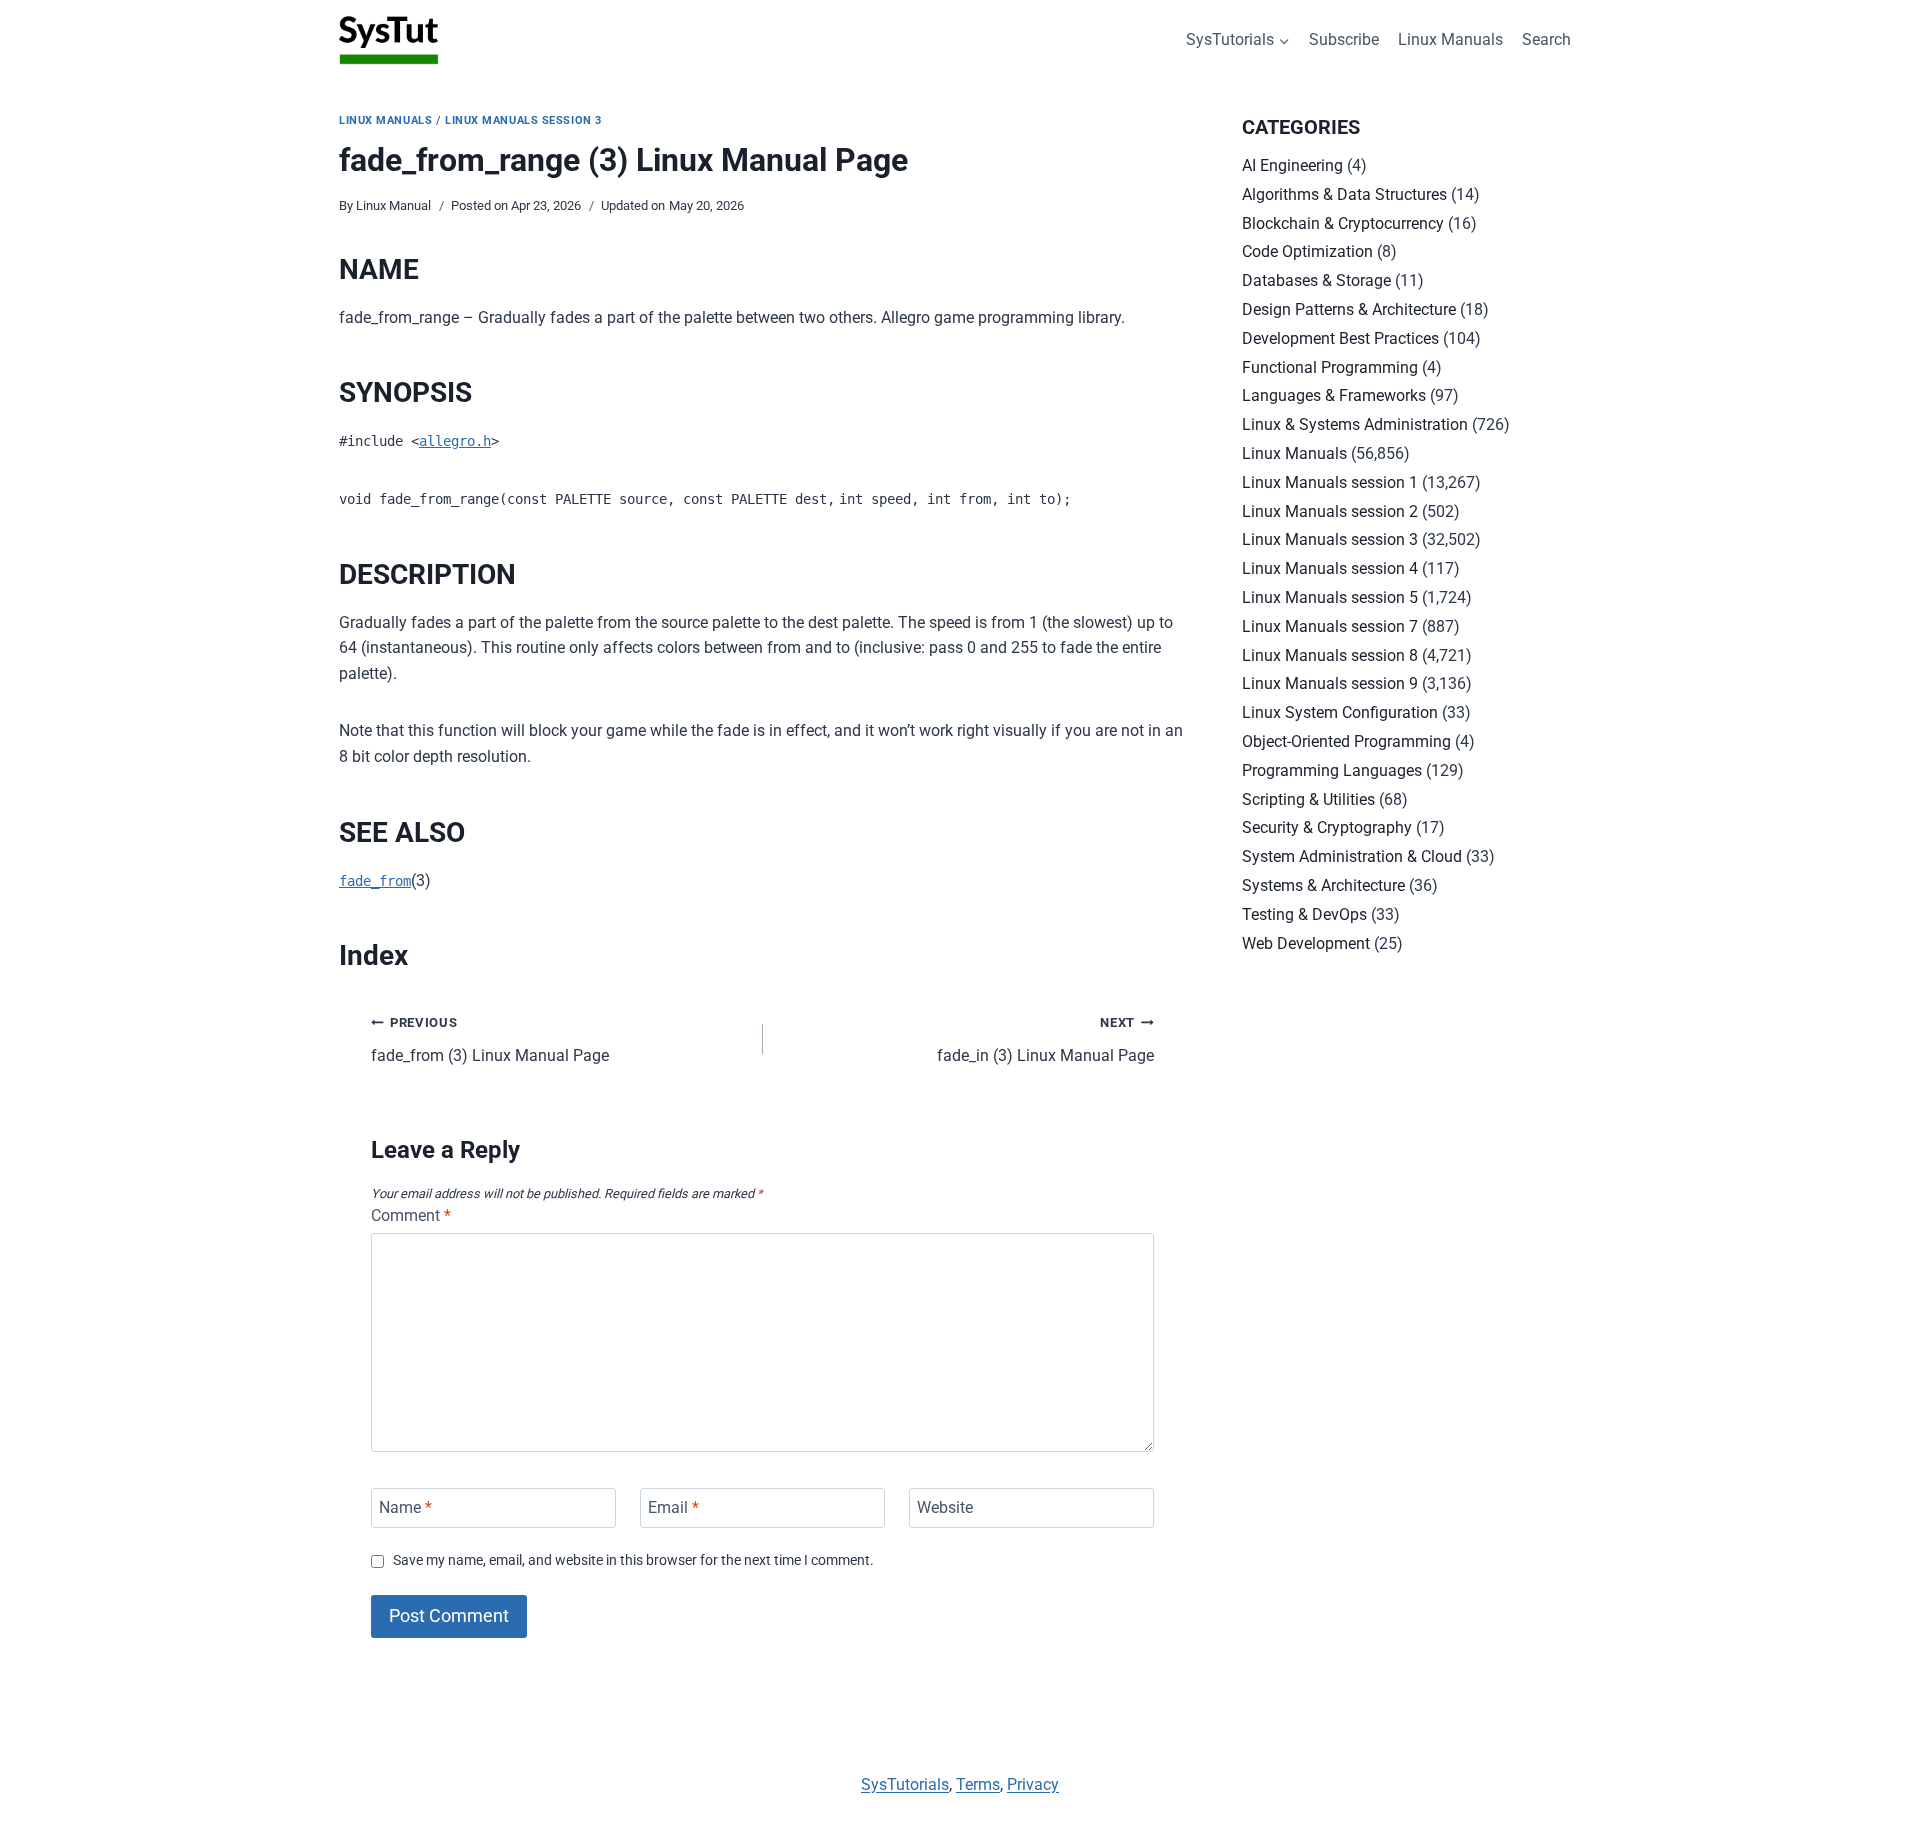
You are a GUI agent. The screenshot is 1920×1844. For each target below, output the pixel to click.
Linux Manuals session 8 (1330, 655)
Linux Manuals (1450, 39)
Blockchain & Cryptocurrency (1343, 223)
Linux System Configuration (1340, 712)
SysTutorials (905, 1784)
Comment (411, 1215)
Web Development (1306, 943)
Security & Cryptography (1327, 827)
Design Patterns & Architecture (1349, 309)
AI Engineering (1292, 165)
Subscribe (1344, 39)
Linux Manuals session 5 (1330, 597)
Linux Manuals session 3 (523, 120)
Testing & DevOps (1304, 914)
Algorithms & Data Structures (1344, 194)
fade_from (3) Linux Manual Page (490, 1040)
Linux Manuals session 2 (1330, 511)
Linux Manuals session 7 (1330, 626)
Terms (978, 1784)
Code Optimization (1307, 251)
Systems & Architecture (1323, 885)
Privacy (1033, 1784)
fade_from (375, 881)
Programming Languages (1332, 770)
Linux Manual (393, 205)
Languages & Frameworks (1334, 395)
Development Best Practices (1340, 338)
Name (405, 1507)
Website (945, 1507)
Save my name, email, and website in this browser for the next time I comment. (633, 1560)
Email (673, 1507)
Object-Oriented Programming (1346, 741)
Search (1546, 39)
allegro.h (455, 441)
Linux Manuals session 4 (1330, 568)
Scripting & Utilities (1308, 799)
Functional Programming (1330, 367)
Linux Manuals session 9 (1330, 683)
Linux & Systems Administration (1355, 424)
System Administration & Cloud (1352, 856)
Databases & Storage (1316, 280)
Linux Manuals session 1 (1330, 482)
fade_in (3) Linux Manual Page (1045, 1040)
